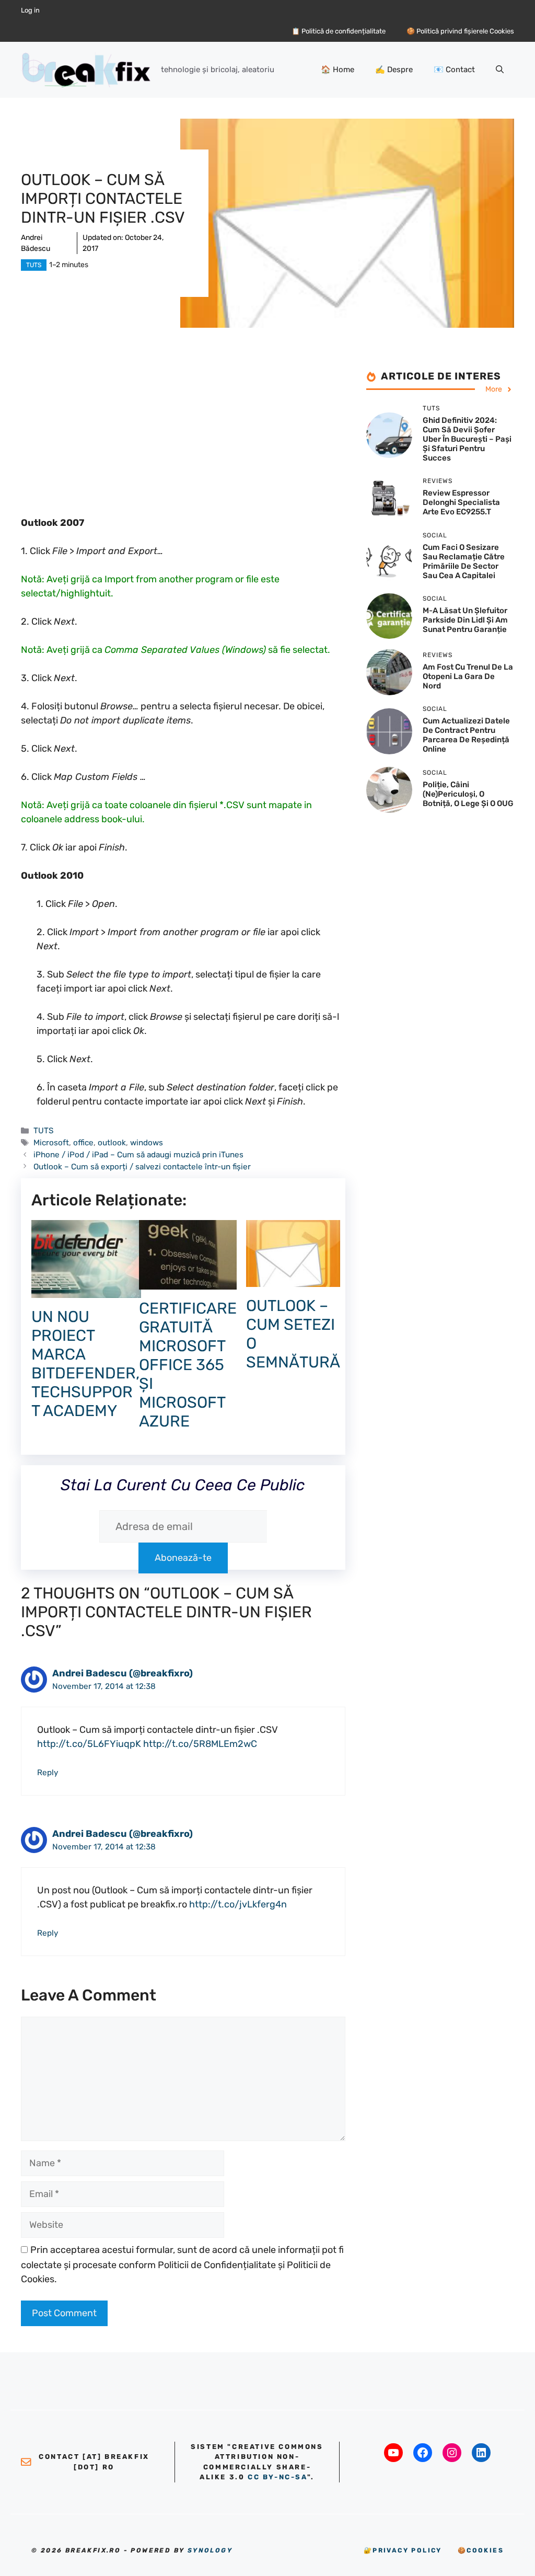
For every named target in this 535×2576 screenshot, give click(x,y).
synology (210, 2550)
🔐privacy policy (403, 2550)
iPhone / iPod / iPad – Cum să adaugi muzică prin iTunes (138, 1155)
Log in (30, 10)
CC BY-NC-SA (277, 2477)
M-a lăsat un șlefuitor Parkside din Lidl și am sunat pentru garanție (465, 620)
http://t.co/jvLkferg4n (238, 1904)
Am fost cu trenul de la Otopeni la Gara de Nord (468, 676)
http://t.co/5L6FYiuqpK (89, 1744)
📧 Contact (454, 70)
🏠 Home (338, 70)
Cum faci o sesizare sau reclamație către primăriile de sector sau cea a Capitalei (464, 561)
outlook (112, 1143)
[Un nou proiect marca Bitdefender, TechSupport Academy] (86, 1291)
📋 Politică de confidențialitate (339, 31)
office (83, 1143)
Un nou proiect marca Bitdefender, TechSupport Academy (85, 1364)
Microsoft (51, 1143)
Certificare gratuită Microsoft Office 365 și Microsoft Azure (188, 1365)
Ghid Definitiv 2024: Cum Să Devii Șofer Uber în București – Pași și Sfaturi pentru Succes (467, 439)
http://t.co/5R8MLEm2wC (200, 1744)
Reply (48, 1773)
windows (147, 1143)
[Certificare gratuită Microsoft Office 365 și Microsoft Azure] (188, 1282)
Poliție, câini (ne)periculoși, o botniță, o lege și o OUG (468, 794)
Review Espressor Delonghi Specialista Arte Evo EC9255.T (461, 502)
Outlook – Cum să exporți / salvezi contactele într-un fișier (142, 1167)
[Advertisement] (183, 443)
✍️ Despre (394, 70)
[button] (500, 70)
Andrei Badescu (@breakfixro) (123, 1673)
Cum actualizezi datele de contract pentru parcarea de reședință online (466, 735)
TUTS (34, 265)
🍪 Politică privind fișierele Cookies (460, 31)
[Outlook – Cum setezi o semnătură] (293, 1280)
